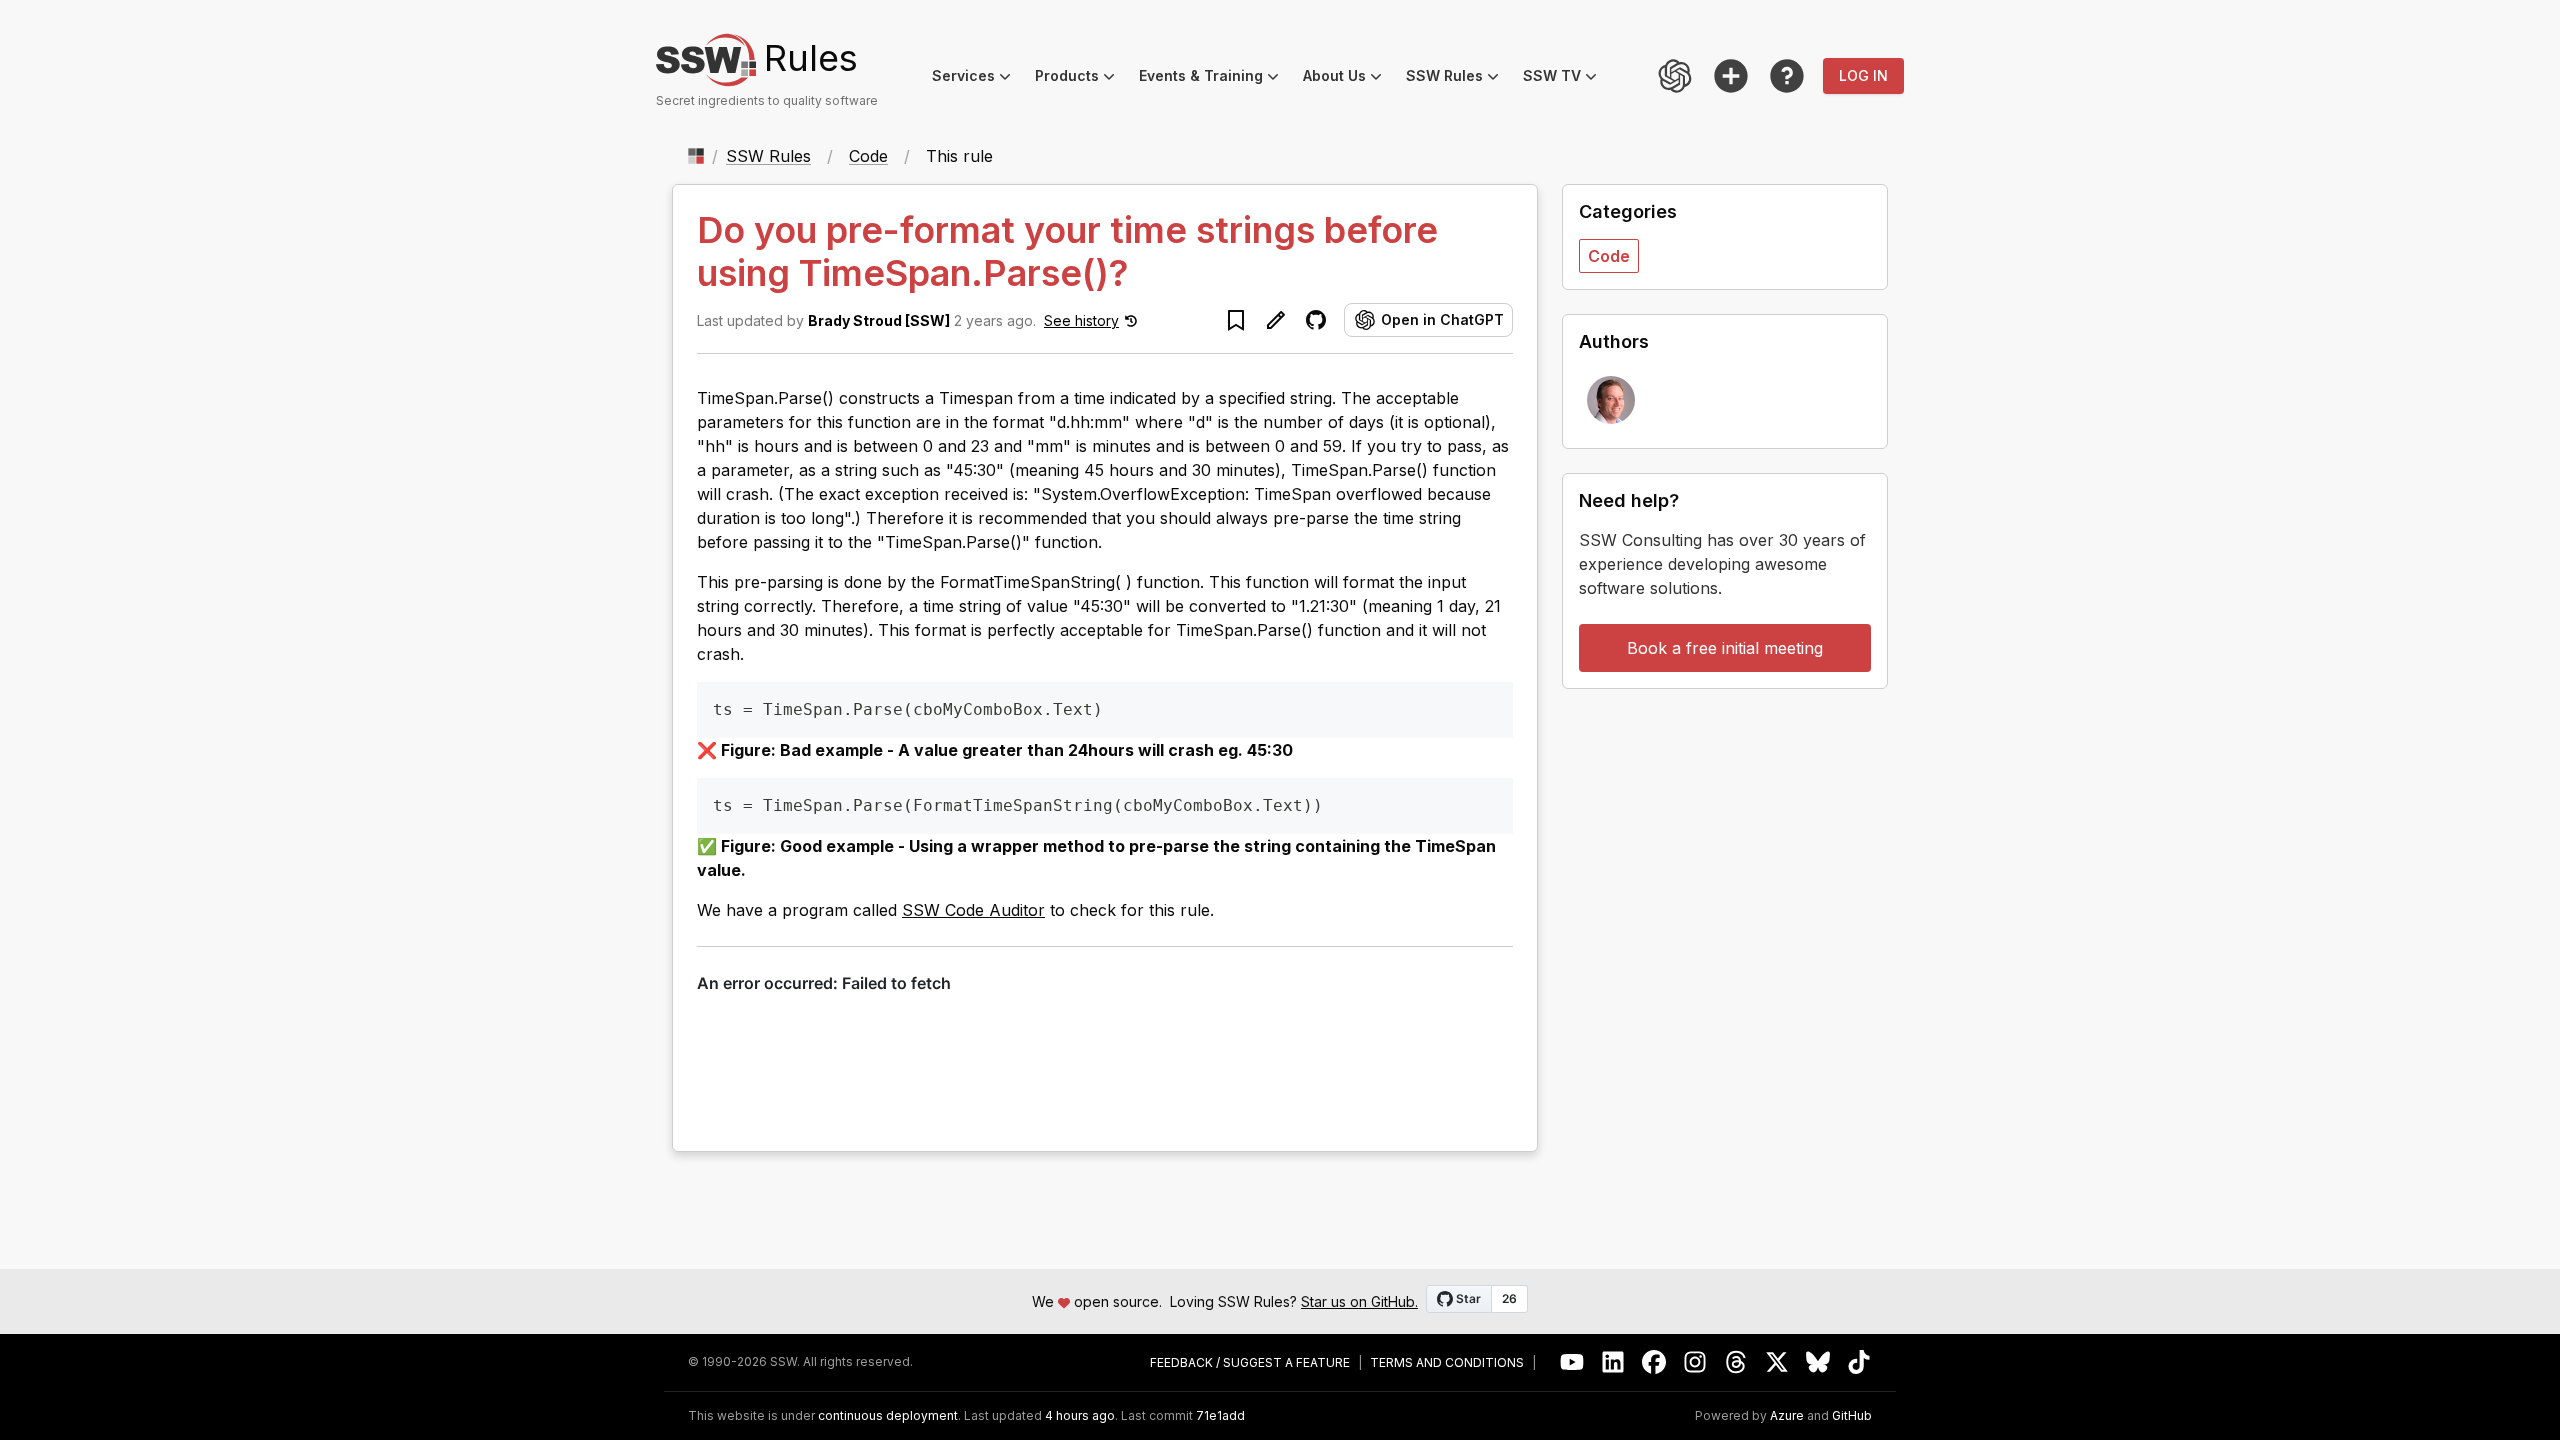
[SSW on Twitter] (1777, 1362)
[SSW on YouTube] (1572, 1362)
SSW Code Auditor (973, 910)
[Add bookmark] (1236, 320)
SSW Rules (1458, 78)
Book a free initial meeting (1725, 648)
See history (1081, 320)
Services (977, 78)
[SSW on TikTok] (1859, 1362)
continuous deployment (888, 1416)
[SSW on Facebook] (1654, 1362)
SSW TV (1566, 78)
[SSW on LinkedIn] (1613, 1362)
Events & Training (1215, 78)
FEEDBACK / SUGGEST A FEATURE (1250, 1363)
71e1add (1220, 1416)
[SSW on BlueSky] (1818, 1362)
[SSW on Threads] (1736, 1362)
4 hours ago (1080, 1415)
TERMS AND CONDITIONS (1447, 1363)
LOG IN (1863, 75)
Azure (1787, 1416)
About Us (1348, 78)
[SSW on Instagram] (1695, 1362)
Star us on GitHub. (1359, 1301)
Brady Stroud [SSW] (879, 320)
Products (1081, 78)
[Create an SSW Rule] (1731, 76)
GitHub (1852, 1416)
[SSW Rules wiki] (1787, 76)
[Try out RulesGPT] (1675, 76)
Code (868, 156)
